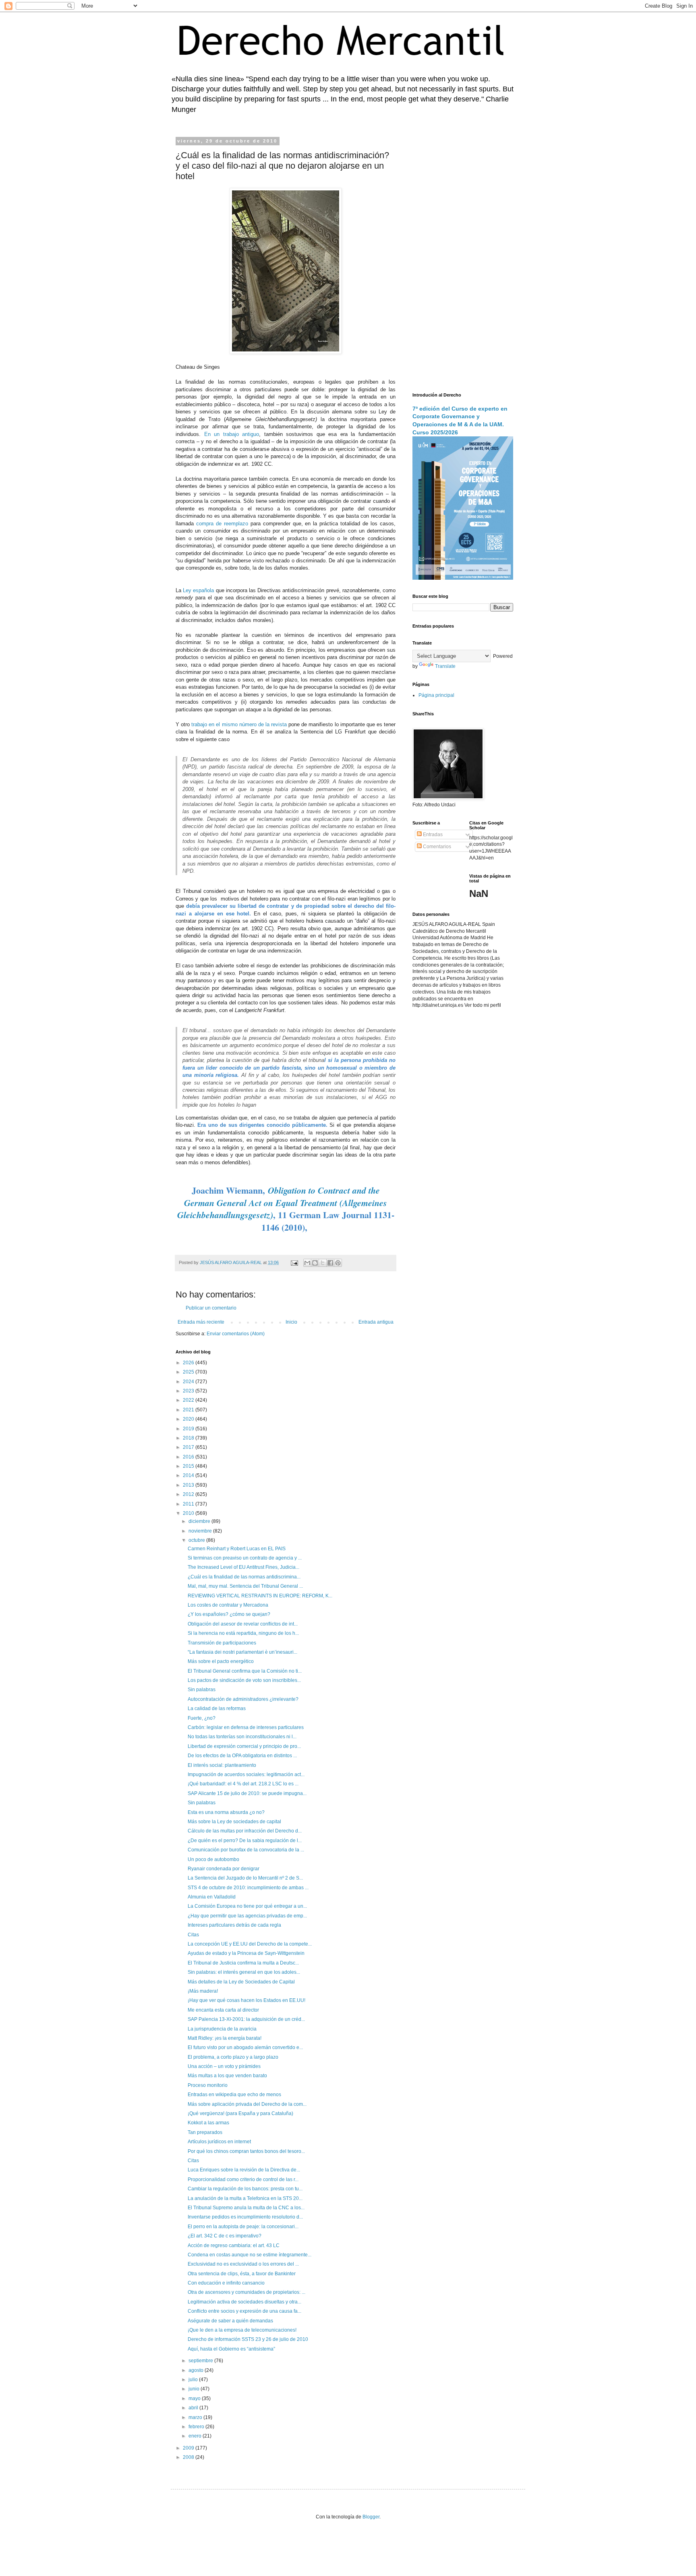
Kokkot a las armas (208, 2123)
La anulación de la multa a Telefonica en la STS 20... (245, 2198)
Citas (193, 1935)
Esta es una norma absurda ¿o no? (226, 1812)
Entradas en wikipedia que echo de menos (234, 2095)
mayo (195, 2398)
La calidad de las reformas (217, 1708)
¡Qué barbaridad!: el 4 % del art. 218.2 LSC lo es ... (243, 1784)
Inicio (291, 1322)
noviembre (201, 1531)
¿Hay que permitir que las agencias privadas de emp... (247, 1916)
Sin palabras (202, 1690)
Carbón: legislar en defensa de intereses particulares (246, 1727)
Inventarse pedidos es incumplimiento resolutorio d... (245, 2217)
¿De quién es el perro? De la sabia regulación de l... (245, 1841)
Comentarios (436, 847)
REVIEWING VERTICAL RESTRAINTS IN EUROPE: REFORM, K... (260, 1596)
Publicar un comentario (211, 1308)
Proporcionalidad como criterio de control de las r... (243, 2179)
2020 (189, 1419)
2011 (189, 1504)
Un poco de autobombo (213, 1859)
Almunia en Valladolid (212, 1897)
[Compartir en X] (323, 1263)
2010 (189, 1513)
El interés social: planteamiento (222, 1765)
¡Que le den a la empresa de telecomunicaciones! (242, 2330)
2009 (189, 2448)
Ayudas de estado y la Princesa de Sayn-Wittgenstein (246, 1953)
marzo (196, 2417)
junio (195, 2389)
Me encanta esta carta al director (223, 2010)
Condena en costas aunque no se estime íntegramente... (250, 2255)
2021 (189, 1410)
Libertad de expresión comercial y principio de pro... (244, 1746)
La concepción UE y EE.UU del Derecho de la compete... (250, 1944)
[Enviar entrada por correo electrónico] (294, 1262)
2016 (189, 1457)
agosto (197, 2370)
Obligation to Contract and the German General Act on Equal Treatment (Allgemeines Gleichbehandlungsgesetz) (282, 1203)
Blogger (371, 2517)
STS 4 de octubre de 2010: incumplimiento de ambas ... (248, 1888)
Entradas (432, 835)
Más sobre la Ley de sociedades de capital (234, 1822)
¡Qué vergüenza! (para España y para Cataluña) (240, 2113)
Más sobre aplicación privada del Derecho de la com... (247, 2104)
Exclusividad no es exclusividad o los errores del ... (243, 2264)
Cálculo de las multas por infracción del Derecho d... (245, 1831)
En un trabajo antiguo (232, 434)
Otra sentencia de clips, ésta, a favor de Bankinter (242, 2274)
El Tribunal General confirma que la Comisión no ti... (245, 1671)
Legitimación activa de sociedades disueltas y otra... (244, 2302)
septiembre (201, 2361)
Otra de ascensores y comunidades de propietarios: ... (246, 2292)
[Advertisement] (463, 260)
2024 (189, 1382)
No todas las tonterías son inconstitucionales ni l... (242, 1737)
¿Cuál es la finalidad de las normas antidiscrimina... (244, 1577)
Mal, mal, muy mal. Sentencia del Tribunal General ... (245, 1586)
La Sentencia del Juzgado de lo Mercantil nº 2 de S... (245, 1878)
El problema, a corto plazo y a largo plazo (233, 2057)
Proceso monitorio (208, 2085)
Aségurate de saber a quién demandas (230, 2321)
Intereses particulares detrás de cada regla (234, 1925)
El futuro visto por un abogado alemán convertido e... (245, 2047)
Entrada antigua (376, 1322)
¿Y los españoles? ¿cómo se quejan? (229, 1614)
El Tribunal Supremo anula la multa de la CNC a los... (246, 2208)
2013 (189, 1485)
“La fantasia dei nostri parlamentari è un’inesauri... (242, 1652)
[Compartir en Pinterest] (338, 1263)
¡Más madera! (203, 1991)
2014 (189, 1475)
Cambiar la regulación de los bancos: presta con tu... (245, 2189)
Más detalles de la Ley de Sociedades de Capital (241, 1982)
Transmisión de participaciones (222, 1643)
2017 (189, 1447)
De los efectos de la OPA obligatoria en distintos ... (242, 1756)
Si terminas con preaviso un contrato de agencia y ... (245, 1558)
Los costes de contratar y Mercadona (228, 1605)
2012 (189, 1494)
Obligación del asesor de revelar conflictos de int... (243, 1624)
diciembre (200, 1521)
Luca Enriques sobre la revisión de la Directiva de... (244, 2170)
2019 (189, 1429)
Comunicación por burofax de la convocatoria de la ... (246, 1850)
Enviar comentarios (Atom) (236, 1334)
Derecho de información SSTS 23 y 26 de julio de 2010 (248, 2339)
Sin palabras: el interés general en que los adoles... (244, 1972)
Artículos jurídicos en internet (219, 2142)
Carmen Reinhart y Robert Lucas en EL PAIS (237, 1549)
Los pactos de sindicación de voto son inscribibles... (244, 1680)
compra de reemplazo (222, 524)
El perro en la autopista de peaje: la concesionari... (243, 2227)
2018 (189, 1438)
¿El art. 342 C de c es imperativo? (225, 2236)
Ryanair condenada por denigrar (224, 1869)
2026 (189, 1363)
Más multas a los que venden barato (227, 2076)
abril (194, 2408)
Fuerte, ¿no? (202, 1718)
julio (194, 2380)
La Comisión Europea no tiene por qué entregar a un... (247, 1906)
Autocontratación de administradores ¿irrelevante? (243, 1699)
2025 (189, 1372)
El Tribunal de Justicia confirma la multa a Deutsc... (243, 1963)
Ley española (198, 590)
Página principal (436, 695)
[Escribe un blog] (315, 1263)
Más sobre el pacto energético (221, 1661)
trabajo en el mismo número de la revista (239, 724)
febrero (197, 2427)
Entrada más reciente (201, 1322)
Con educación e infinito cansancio (226, 2283)
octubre (197, 1540)
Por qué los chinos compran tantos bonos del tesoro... (246, 2151)
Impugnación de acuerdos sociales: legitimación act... (246, 1774)
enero (196, 2436)
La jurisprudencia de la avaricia (222, 2029)
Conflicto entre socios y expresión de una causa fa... (244, 2311)
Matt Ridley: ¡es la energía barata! (225, 2038)
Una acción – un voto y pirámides (224, 2066)
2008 (189, 2457)
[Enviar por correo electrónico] (307, 1263)
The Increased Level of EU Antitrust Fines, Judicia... (243, 1567)
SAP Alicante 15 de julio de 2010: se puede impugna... (247, 1793)
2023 (189, 1391)
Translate (445, 666)
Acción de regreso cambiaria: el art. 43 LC (234, 2245)
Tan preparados (205, 2132)
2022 (189, 1400)
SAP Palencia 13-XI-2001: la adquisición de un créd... (246, 2019)
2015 (189, 1466)
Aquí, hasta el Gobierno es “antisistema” (231, 2349)
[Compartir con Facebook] (330, 1263)
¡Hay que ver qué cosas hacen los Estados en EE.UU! (246, 2000)
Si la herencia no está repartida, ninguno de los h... (243, 1633)
